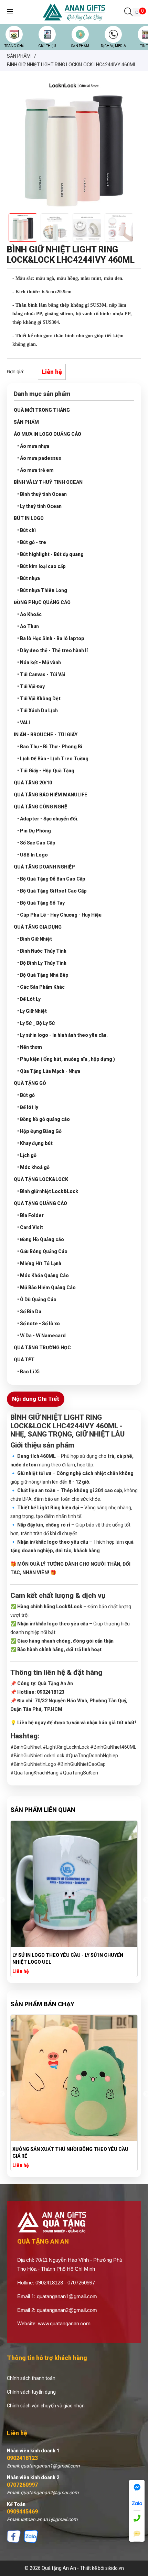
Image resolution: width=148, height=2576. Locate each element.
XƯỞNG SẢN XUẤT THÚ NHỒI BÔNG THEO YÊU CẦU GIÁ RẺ (70, 2153)
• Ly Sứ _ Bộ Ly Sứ (36, 1023)
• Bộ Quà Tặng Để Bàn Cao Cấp (51, 879)
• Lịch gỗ (27, 1155)
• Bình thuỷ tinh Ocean (42, 494)
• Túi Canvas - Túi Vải (41, 674)
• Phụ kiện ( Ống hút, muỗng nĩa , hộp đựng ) (66, 1059)
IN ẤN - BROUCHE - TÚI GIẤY (46, 735)
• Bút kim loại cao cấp (41, 566)
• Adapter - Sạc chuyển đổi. (48, 819)
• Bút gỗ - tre (32, 542)
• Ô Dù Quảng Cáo (37, 1300)
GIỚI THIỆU (47, 46)
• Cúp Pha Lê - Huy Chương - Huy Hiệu (59, 915)
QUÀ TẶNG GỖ (30, 1083)
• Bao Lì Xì (28, 1372)
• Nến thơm (30, 1047)
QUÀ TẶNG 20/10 (33, 783)
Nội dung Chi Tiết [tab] (36, 1399)
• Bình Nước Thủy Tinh (42, 951)
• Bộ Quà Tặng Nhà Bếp (43, 975)
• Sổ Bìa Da (29, 1312)
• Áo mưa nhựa (33, 446)
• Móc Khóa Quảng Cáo (43, 1275)
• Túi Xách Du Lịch (38, 711)
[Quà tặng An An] (74, 12)
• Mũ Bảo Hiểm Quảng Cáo (46, 1287)
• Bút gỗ (26, 1095)
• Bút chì (27, 530)
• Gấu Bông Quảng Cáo (42, 1251)
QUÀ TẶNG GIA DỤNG (38, 927)
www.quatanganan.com (64, 2324)
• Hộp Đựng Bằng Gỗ (39, 1131)
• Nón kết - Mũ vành (39, 662)
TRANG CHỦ (14, 46)
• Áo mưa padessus (39, 458)
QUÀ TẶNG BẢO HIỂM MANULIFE (51, 795)
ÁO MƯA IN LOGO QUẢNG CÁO (47, 434)
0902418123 (22, 2458)
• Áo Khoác (29, 614)
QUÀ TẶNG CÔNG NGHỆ (40, 807)
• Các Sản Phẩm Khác (41, 987)
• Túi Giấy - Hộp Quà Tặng (46, 771)
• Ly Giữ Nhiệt (32, 1011)
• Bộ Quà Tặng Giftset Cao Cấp (52, 891)
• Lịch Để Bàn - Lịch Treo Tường (53, 759)
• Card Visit (30, 1227)
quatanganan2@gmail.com (67, 2310)
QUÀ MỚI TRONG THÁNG (42, 410)
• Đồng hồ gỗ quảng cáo (44, 1119)
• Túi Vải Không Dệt (39, 699)
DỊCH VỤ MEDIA (113, 46)
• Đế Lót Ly (29, 999)
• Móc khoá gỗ (33, 1167)
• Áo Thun (28, 626)
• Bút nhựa (29, 578)
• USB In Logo (33, 855)
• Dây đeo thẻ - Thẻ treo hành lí (52, 650)
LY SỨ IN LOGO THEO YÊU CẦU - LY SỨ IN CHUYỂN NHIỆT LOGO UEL (68, 1959)
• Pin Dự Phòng (34, 831)
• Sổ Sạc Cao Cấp (36, 843)
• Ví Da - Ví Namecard (41, 1336)
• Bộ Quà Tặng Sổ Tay (41, 903)
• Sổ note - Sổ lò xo (39, 1324)
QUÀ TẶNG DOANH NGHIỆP (44, 867)
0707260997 (22, 2485)
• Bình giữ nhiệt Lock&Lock (48, 1191)
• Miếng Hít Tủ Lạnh (39, 1263)
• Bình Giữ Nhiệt (35, 939)
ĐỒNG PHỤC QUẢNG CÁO (42, 602)
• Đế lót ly (28, 1107)
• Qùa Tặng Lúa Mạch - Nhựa (49, 1071)
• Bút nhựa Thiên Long (42, 590)
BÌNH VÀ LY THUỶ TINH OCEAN (48, 482)
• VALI (24, 723)
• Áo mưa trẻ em (35, 470)
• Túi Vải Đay (31, 686)
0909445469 (22, 2512)
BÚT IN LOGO (29, 518)
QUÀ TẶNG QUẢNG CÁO (40, 1203)
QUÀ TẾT (24, 1360)
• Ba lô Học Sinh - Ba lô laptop (51, 638)
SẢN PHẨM (80, 46)
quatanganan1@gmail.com (67, 2296)
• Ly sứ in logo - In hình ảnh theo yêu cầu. (62, 1035)
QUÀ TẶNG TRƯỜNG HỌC (42, 1348)
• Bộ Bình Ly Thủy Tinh (42, 963)
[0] (137, 12)
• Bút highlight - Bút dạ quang (50, 554)
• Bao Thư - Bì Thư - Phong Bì (50, 747)
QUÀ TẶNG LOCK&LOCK (41, 1179)
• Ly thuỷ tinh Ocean (39, 506)
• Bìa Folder (30, 1215)
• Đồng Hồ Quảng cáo (41, 1239)
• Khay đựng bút (35, 1143)
